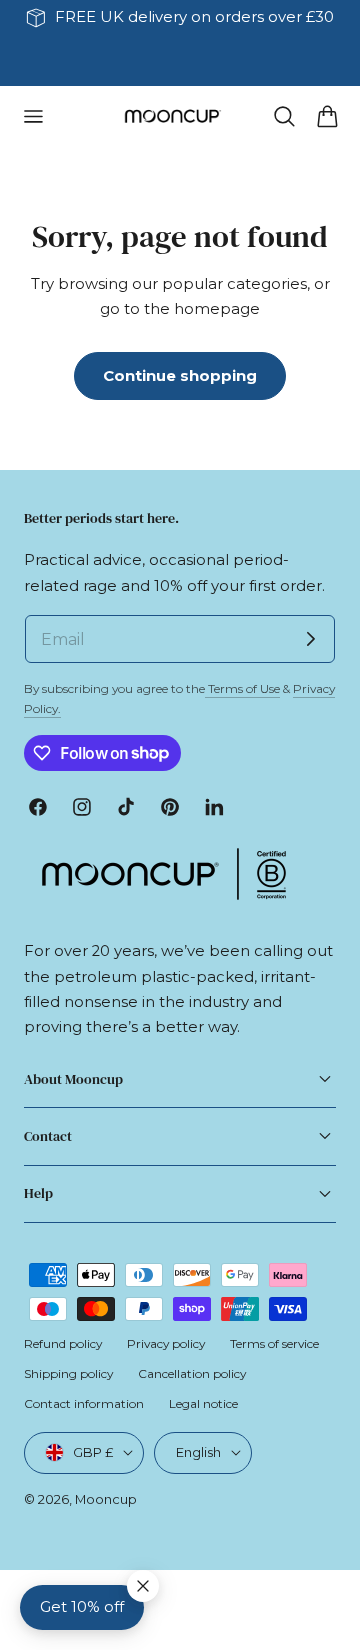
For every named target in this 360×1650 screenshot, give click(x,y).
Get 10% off (82, 1607)
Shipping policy (68, 1373)
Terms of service (274, 1343)
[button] (33, 116)
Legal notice (203, 1403)
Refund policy (63, 1343)
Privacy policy (166, 1343)
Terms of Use (242, 688)
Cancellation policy (192, 1373)
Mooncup (106, 1499)
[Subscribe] (311, 639)
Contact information (84, 1403)
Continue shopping (180, 376)
